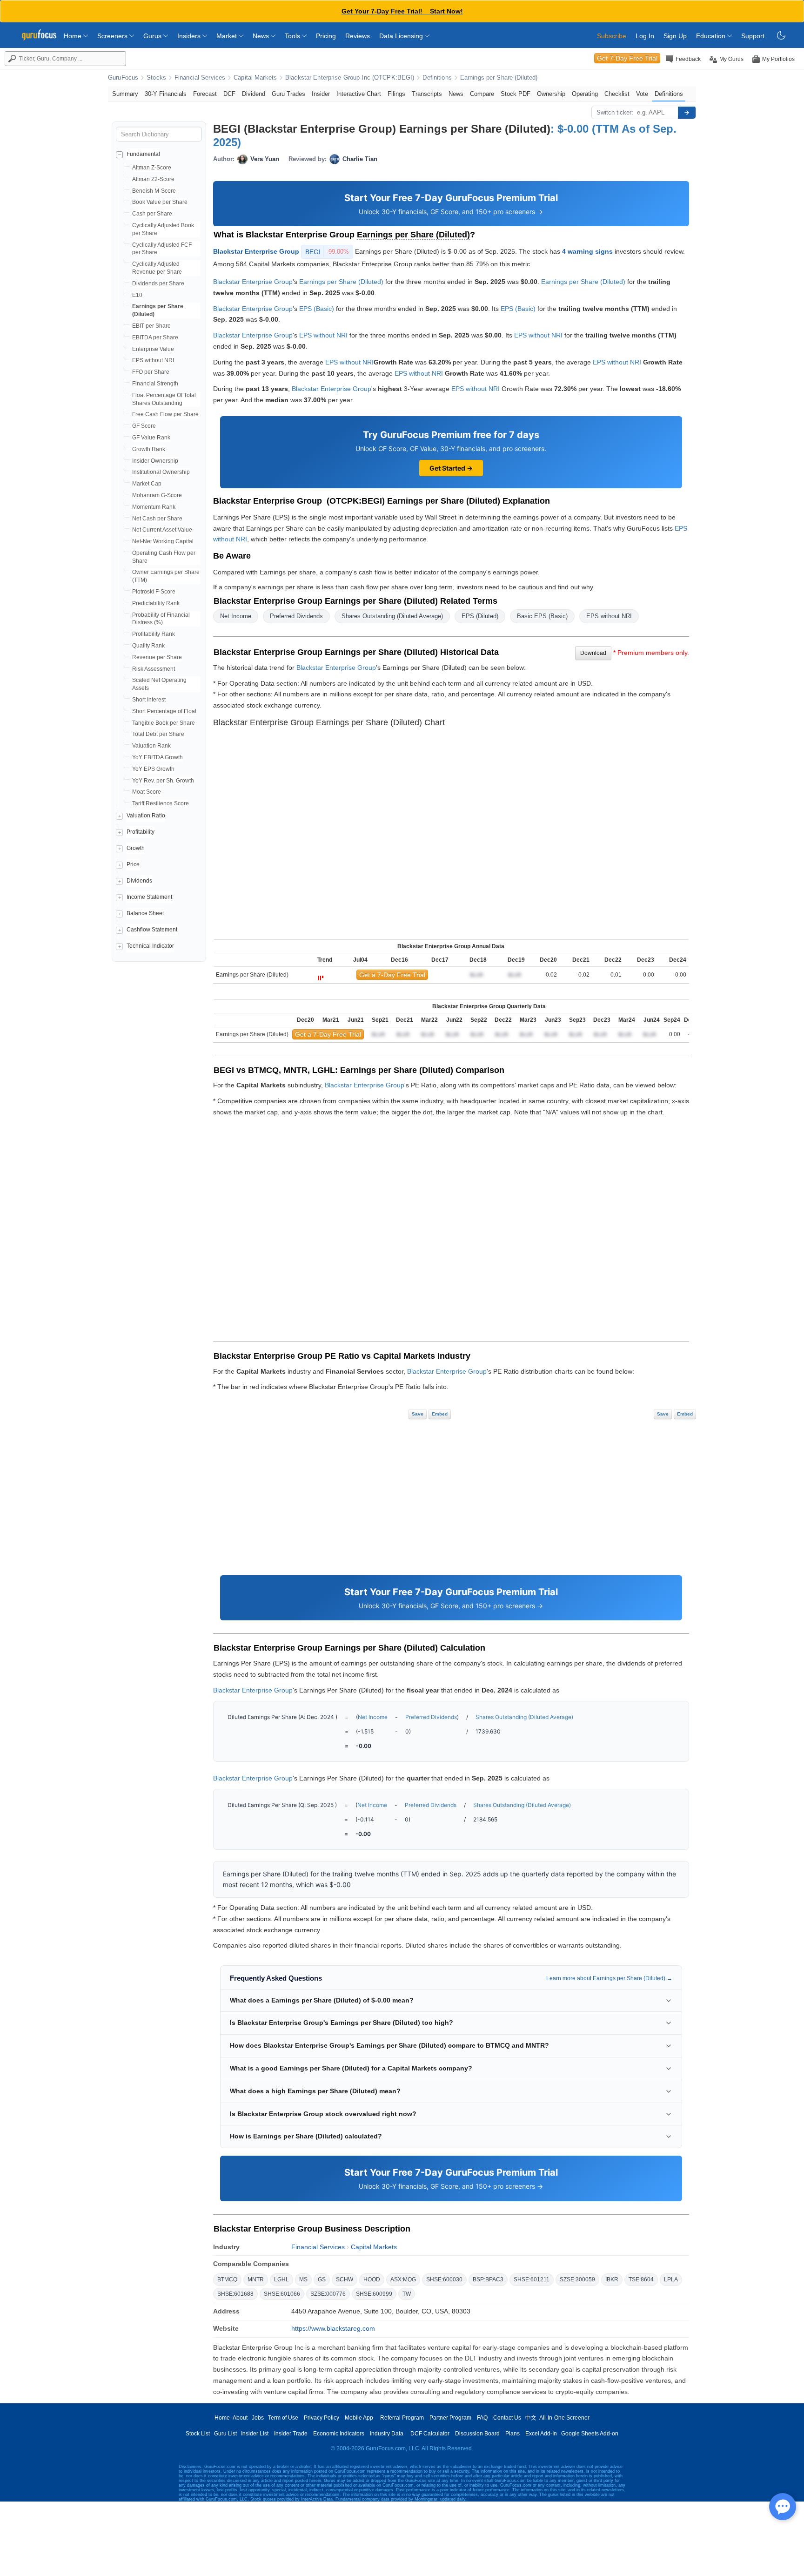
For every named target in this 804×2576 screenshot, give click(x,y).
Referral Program (402, 2418)
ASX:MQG (403, 2279)
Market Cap (147, 484)
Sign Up (675, 36)
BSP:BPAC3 (488, 2279)
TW (407, 2294)
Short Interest (149, 700)
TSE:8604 (641, 2279)
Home (74, 36)
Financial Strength (155, 384)
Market (228, 36)
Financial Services (200, 78)
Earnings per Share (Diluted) (499, 78)
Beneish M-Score (154, 191)
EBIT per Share (151, 326)
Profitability (141, 832)
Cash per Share (152, 214)
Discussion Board (477, 2434)
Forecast (205, 94)
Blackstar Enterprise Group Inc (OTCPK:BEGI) (350, 78)
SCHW (345, 2279)
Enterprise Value (153, 349)
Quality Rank (148, 646)
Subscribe (612, 36)
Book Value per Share (160, 202)
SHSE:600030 (444, 2279)
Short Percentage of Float (164, 711)
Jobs (258, 2418)
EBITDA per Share (155, 337)
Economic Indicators (339, 2434)
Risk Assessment (154, 669)
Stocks (156, 78)
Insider (321, 94)
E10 (137, 295)
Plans (513, 2434)
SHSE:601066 (282, 2294)
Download (593, 653)
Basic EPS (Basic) (542, 616)
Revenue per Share (157, 657)
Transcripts (427, 94)
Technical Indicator (150, 946)
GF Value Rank (151, 438)
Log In (645, 36)
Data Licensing (402, 36)
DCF (229, 94)
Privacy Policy (322, 2418)
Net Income (236, 616)
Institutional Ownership (161, 472)
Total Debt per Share (158, 734)
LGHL (281, 2279)
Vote (642, 94)
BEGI (327, 252)
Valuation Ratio (146, 816)
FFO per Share (151, 372)
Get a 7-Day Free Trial (392, 975)
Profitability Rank (154, 634)
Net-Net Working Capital (163, 541)
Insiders (190, 36)
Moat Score (147, 792)
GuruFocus (123, 78)
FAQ (482, 2418)
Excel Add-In (541, 2434)
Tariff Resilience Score (161, 803)
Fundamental (143, 154)
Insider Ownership (155, 461)
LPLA (671, 2279)
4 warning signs (587, 251)
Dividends (139, 881)
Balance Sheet (145, 913)
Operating (585, 94)
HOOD (372, 2279)
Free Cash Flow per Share (165, 414)
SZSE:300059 (577, 2279)
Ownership (551, 94)
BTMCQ (227, 2279)
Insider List (255, 2434)
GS (322, 2279)
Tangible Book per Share (164, 723)
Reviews (358, 36)
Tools (293, 36)
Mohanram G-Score (157, 495)
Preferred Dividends (296, 616)
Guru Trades (288, 94)
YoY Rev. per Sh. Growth (163, 781)
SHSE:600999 (374, 2294)
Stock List (198, 2434)
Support (753, 36)
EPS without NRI (153, 360)
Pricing (326, 36)
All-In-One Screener (564, 2418)
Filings (396, 94)
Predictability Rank (156, 603)
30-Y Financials (166, 94)
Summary (125, 94)
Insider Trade (291, 2434)
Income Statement (149, 897)
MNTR (256, 2279)
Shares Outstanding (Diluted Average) (392, 616)
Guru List (225, 2434)
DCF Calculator (430, 2434)
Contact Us (507, 2418)
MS (303, 2279)
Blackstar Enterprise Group (256, 251)
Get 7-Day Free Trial (627, 58)
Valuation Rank (151, 746)
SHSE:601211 (532, 2279)
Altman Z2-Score (153, 179)
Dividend (254, 94)
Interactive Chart (359, 94)
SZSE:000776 (328, 2294)
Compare (482, 94)
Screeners (113, 36)
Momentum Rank (154, 507)
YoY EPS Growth (153, 769)
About (240, 2418)
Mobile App (359, 2418)
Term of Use (283, 2418)
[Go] (687, 113)
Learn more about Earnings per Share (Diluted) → (609, 1978)
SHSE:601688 (235, 2294)
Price (133, 864)
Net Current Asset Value (162, 530)
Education (712, 36)
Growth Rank (149, 449)
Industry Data (387, 2434)
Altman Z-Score (152, 168)
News (262, 36)
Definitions (437, 78)
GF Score (144, 426)
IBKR (612, 2279)
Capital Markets (255, 78)
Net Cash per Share (157, 519)
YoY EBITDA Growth (157, 757)
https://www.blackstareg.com (333, 2328)
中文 (531, 2418)
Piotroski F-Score (154, 592)
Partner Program (450, 2418)
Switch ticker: (615, 112)
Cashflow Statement (152, 930)
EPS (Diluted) (480, 616)
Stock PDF (516, 94)
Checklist (617, 94)
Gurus (153, 36)
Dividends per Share (158, 283)
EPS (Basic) (317, 309)
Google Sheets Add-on (590, 2434)
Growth (136, 848)
